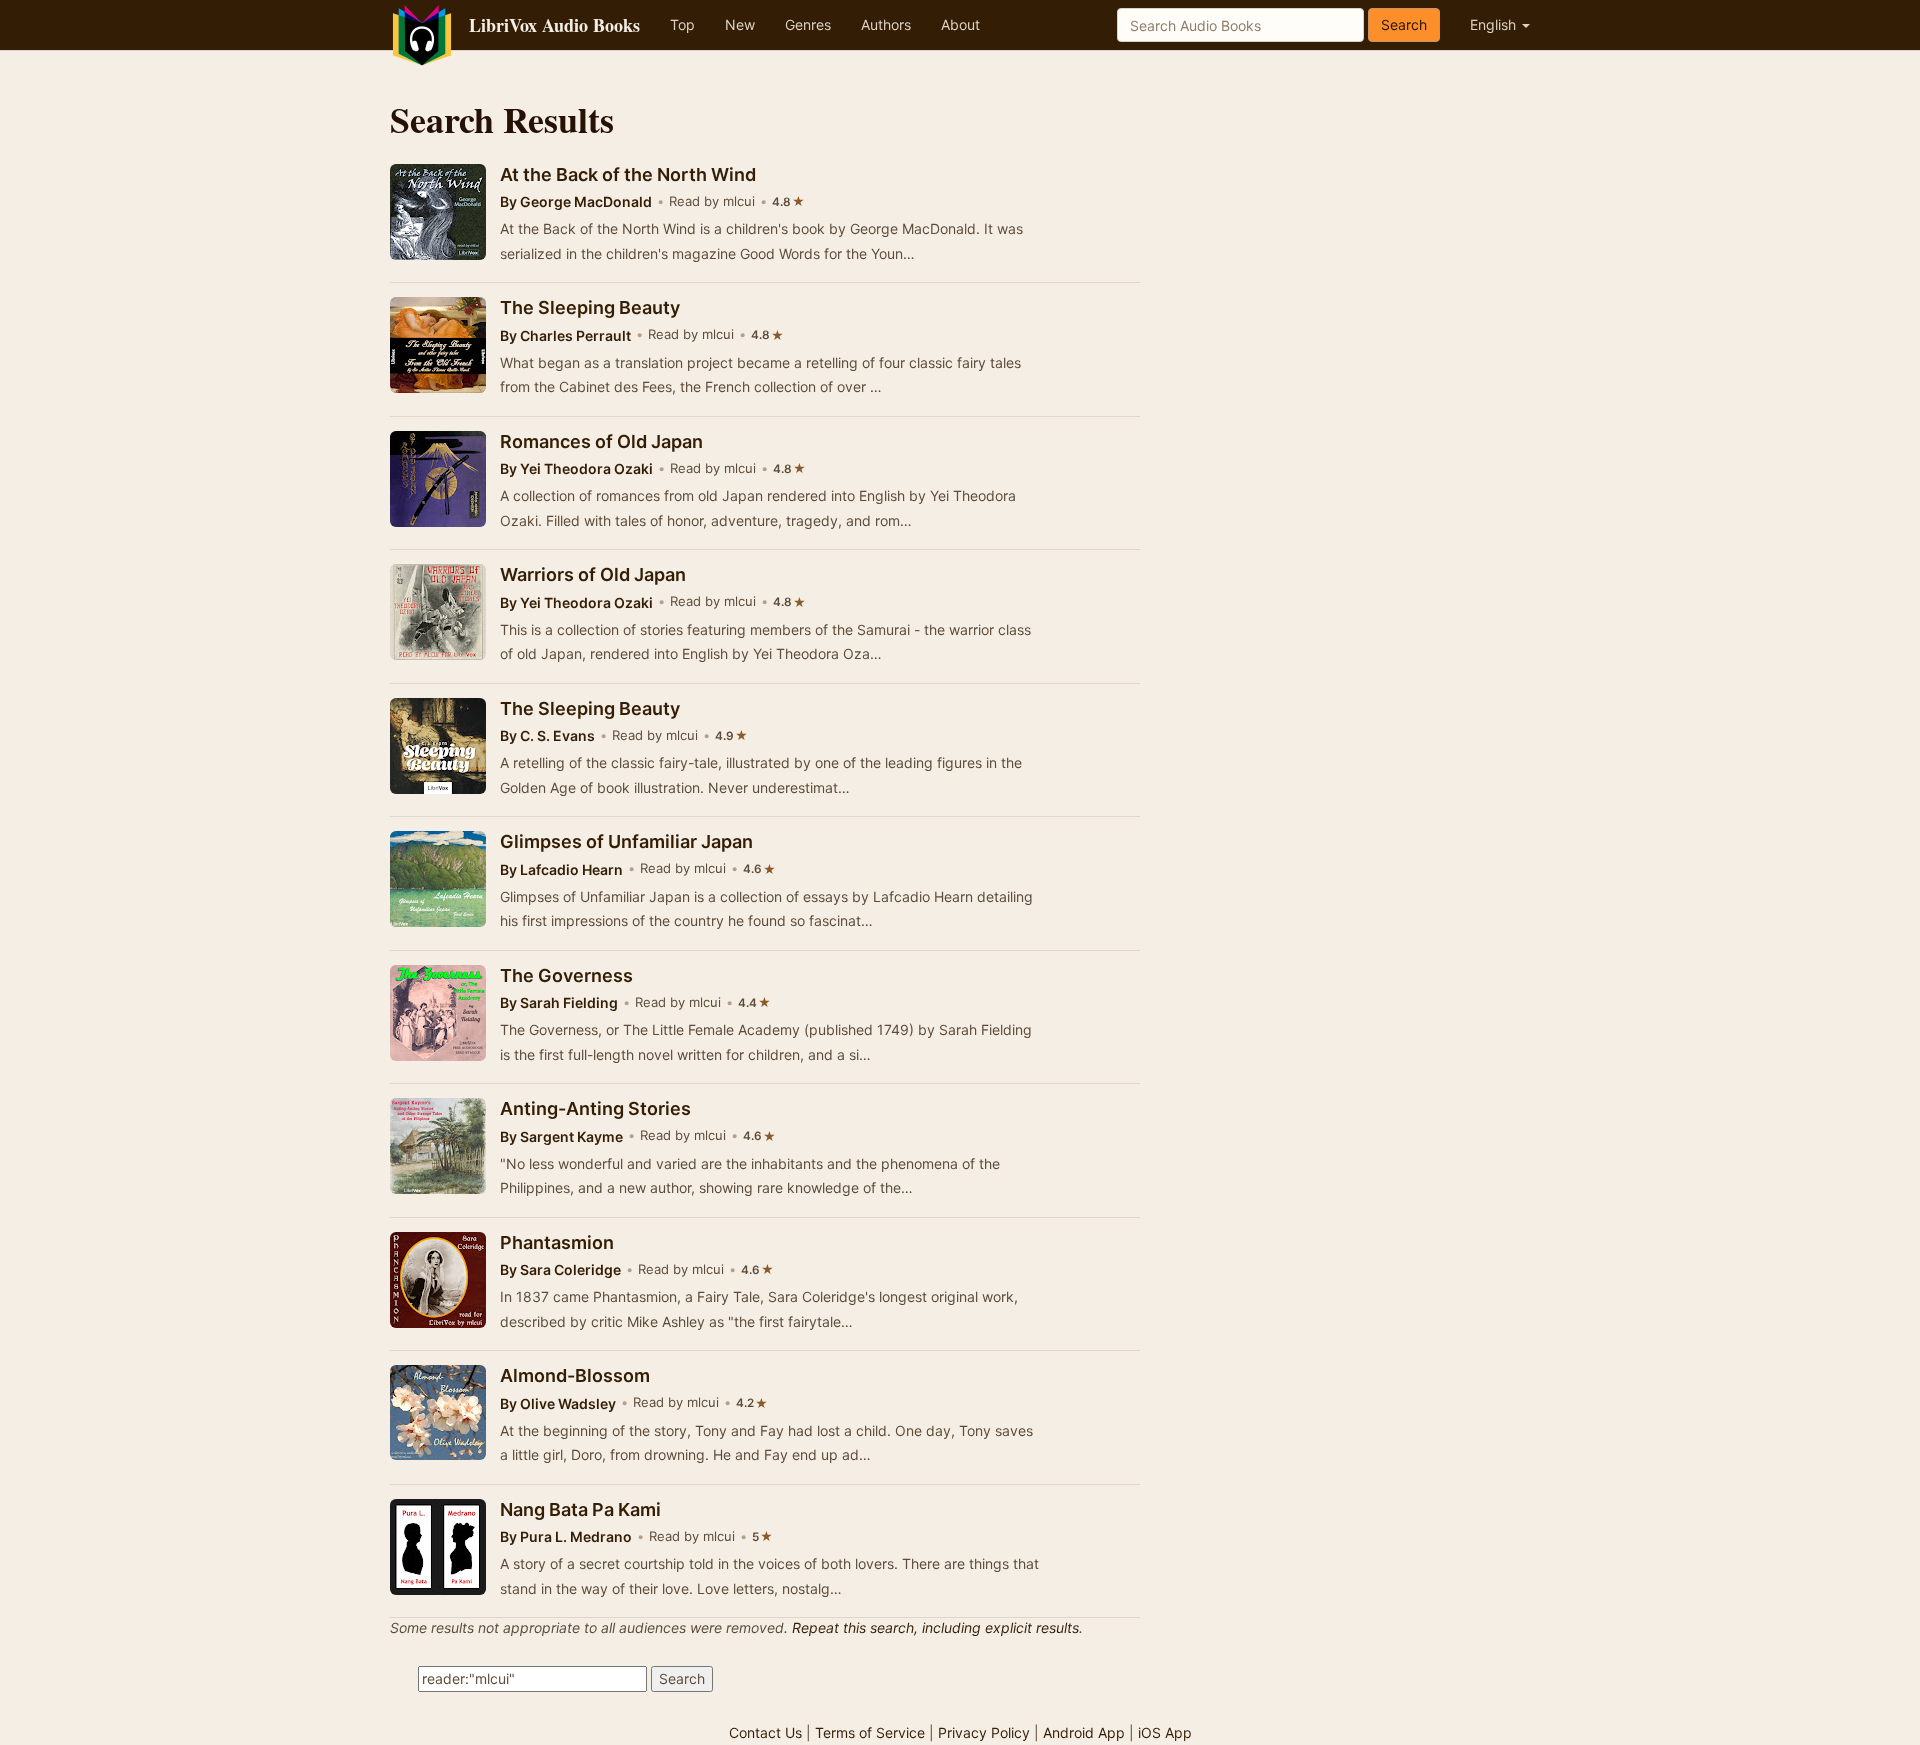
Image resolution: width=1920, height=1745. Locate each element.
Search (1404, 24)
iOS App (1165, 1732)
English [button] (1495, 24)
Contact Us (765, 1732)
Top (682, 24)
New (740, 24)
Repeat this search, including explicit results (935, 1627)
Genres (808, 24)
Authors (886, 24)
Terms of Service (870, 1732)
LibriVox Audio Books (554, 25)
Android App (1084, 1732)
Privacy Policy (984, 1732)
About (960, 24)
